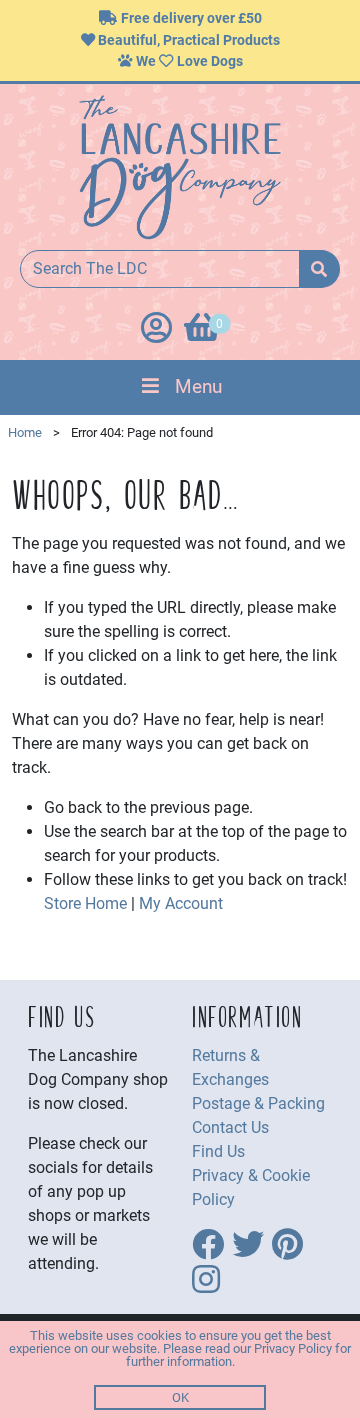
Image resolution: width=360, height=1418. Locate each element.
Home (25, 432)
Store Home (85, 903)
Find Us (218, 1151)
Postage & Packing (258, 1103)
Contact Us (230, 1127)
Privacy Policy (293, 1348)
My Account (181, 903)
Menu (198, 386)
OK (180, 1397)
